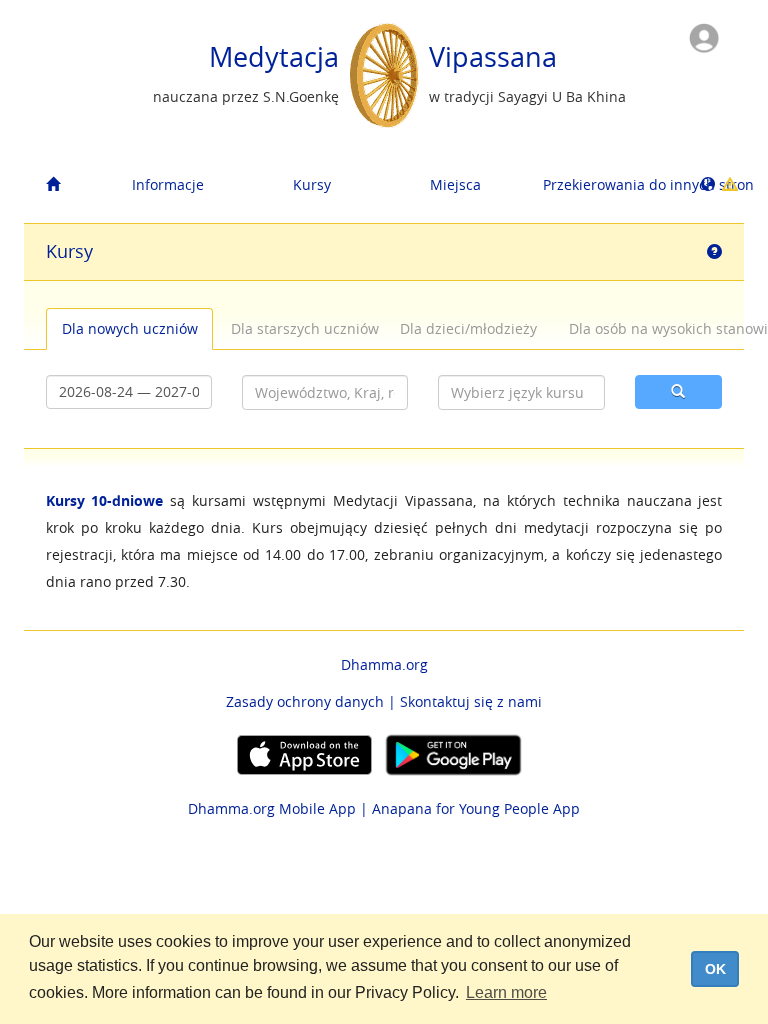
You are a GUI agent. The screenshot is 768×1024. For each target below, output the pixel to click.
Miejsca (455, 184)
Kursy (312, 184)
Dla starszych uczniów (305, 328)
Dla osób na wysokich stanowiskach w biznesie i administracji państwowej (644, 328)
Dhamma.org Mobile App (272, 808)
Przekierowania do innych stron (607, 184)
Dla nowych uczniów (130, 328)
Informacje (168, 184)
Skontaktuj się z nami (471, 701)
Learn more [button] (506, 992)
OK (715, 969)
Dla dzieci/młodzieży (468, 328)
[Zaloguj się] (704, 36)
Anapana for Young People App (476, 808)
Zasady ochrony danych (305, 701)
